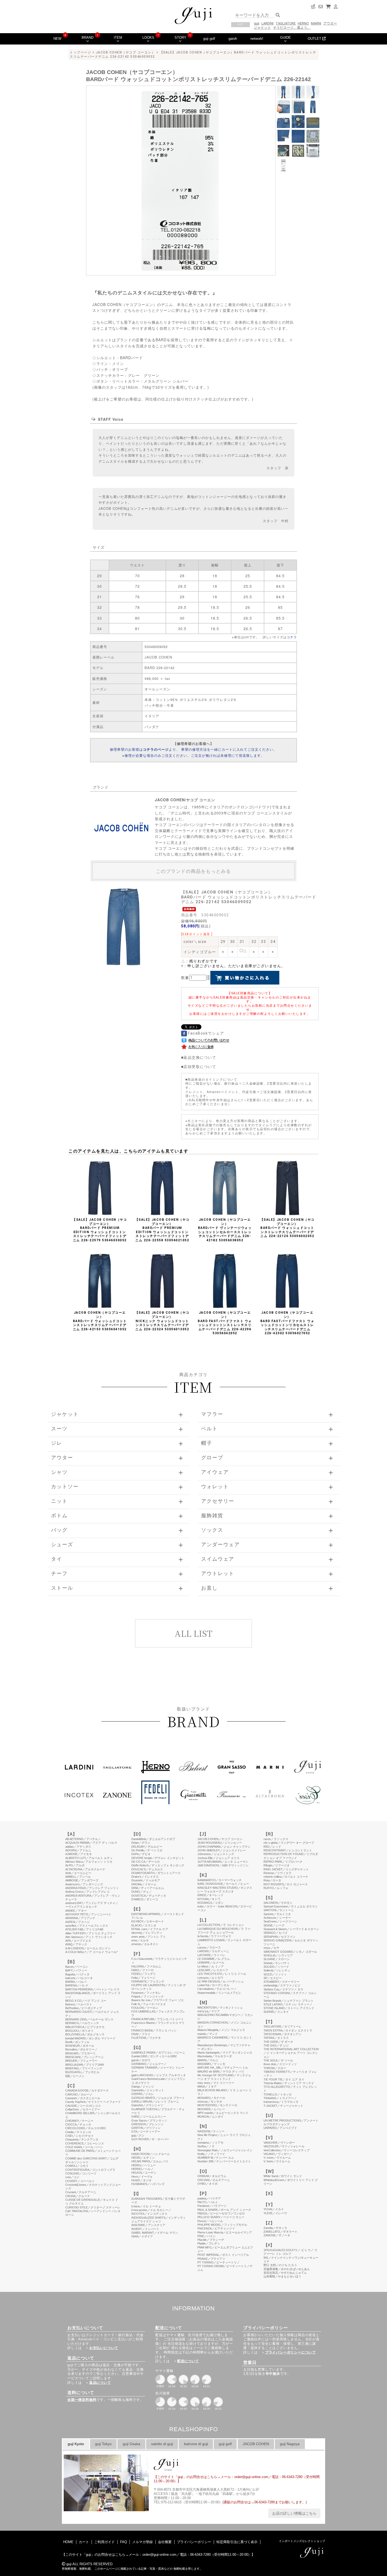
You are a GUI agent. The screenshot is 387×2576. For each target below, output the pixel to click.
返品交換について (200, 1057)
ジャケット (262, 28)
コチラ (292, 637)
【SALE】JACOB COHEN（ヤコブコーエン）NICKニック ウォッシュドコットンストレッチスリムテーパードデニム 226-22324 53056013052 (162, 1321)
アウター (330, 23)
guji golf (209, 39)
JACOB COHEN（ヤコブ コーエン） (126, 52)
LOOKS (148, 38)
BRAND (88, 38)
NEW (57, 39)
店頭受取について (200, 1066)
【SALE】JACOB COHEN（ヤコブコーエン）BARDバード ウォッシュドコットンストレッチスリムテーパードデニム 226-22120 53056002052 (287, 1228)
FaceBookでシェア (206, 1033)
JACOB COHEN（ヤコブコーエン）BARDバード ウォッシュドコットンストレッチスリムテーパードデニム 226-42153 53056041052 (100, 1321)
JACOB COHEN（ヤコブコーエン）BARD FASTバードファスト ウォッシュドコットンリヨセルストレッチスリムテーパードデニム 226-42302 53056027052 (287, 1323)
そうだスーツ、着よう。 (292, 28)
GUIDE (286, 38)
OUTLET (315, 39)
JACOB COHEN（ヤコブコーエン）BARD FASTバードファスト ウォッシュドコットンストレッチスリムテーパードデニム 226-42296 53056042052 (225, 1323)
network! (257, 39)
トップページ (80, 52)
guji (257, 23)
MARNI (316, 23)
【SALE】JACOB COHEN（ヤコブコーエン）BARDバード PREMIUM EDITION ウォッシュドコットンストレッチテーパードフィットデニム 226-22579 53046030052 (100, 1230)
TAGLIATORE (286, 23)
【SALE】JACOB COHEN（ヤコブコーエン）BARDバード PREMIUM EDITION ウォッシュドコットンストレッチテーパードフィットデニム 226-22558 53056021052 (162, 1230)
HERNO (303, 23)
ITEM (118, 38)
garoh (233, 39)
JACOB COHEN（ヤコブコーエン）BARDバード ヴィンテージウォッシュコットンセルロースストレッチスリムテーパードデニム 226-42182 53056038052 (225, 1230)
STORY (180, 38)
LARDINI (267, 23)
